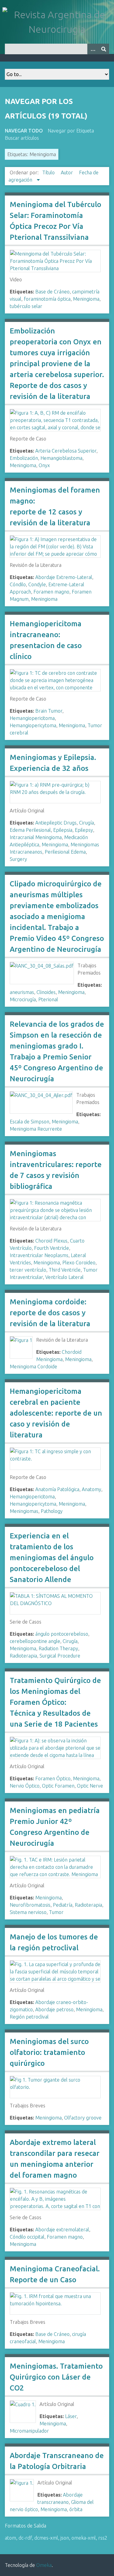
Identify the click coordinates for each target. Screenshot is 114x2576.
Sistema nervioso (28, 1912)
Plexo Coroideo (79, 1263)
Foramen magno (51, 592)
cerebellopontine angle (35, 1641)
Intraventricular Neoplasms (39, 1255)
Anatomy (92, 1489)
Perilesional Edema (65, 852)
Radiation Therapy (58, 1648)
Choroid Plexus (51, 1241)
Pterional (48, 999)
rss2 (103, 2538)
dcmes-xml (46, 2538)
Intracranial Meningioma (36, 837)
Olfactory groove (83, 2118)
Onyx (44, 465)
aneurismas (22, 992)
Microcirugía (23, 999)
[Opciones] (93, 49)
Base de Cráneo (52, 292)
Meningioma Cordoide (33, 1367)
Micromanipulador (29, 2431)
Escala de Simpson (29, 1122)
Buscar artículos (22, 138)
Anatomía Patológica (57, 1489)
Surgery (18, 859)
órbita (76, 2509)
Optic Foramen (58, 1786)
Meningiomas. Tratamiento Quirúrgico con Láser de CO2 (56, 2377)
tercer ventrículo (28, 1270)
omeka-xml (84, 2538)
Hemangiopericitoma (32, 718)
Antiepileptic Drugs (56, 823)
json (65, 2538)
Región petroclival (29, 2017)
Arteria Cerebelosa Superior (66, 451)
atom (10, 2538)
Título (49, 172)
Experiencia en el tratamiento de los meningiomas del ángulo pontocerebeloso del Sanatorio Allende (52, 1558)
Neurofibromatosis (30, 1905)
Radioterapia (23, 1656)
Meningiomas (24, 1511)
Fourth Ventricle (52, 1248)
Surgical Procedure (60, 1656)
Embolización (24, 458)
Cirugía (86, 823)
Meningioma (86, 299)
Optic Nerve (90, 1786)
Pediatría (63, 1905)
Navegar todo (24, 131)
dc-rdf (25, 2538)
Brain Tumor (49, 711)
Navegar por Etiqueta (71, 131)
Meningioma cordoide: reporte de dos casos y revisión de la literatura (50, 1313)
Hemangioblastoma (61, 458)
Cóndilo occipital (27, 2237)
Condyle (37, 584)
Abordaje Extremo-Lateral (64, 577)
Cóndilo (18, 584)
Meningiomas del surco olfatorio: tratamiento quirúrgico (49, 2052)
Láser (71, 2416)
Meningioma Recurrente (36, 1129)
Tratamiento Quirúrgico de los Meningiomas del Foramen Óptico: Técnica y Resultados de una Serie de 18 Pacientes (55, 1702)
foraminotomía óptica (47, 299)
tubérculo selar (26, 306)
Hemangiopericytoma (33, 725)
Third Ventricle (65, 1270)
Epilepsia (63, 830)
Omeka (44, 2565)
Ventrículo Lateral (64, 1277)
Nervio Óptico (25, 1786)
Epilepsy (84, 830)
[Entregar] (104, 49)
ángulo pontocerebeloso (62, 1634)
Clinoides (46, 992)
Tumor (56, 1912)
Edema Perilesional (30, 830)
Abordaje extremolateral (62, 2230)
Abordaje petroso (54, 2009)
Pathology (52, 1511)
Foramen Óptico (53, 1778)
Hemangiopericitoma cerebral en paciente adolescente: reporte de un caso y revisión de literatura (56, 1413)
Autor (67, 172)
